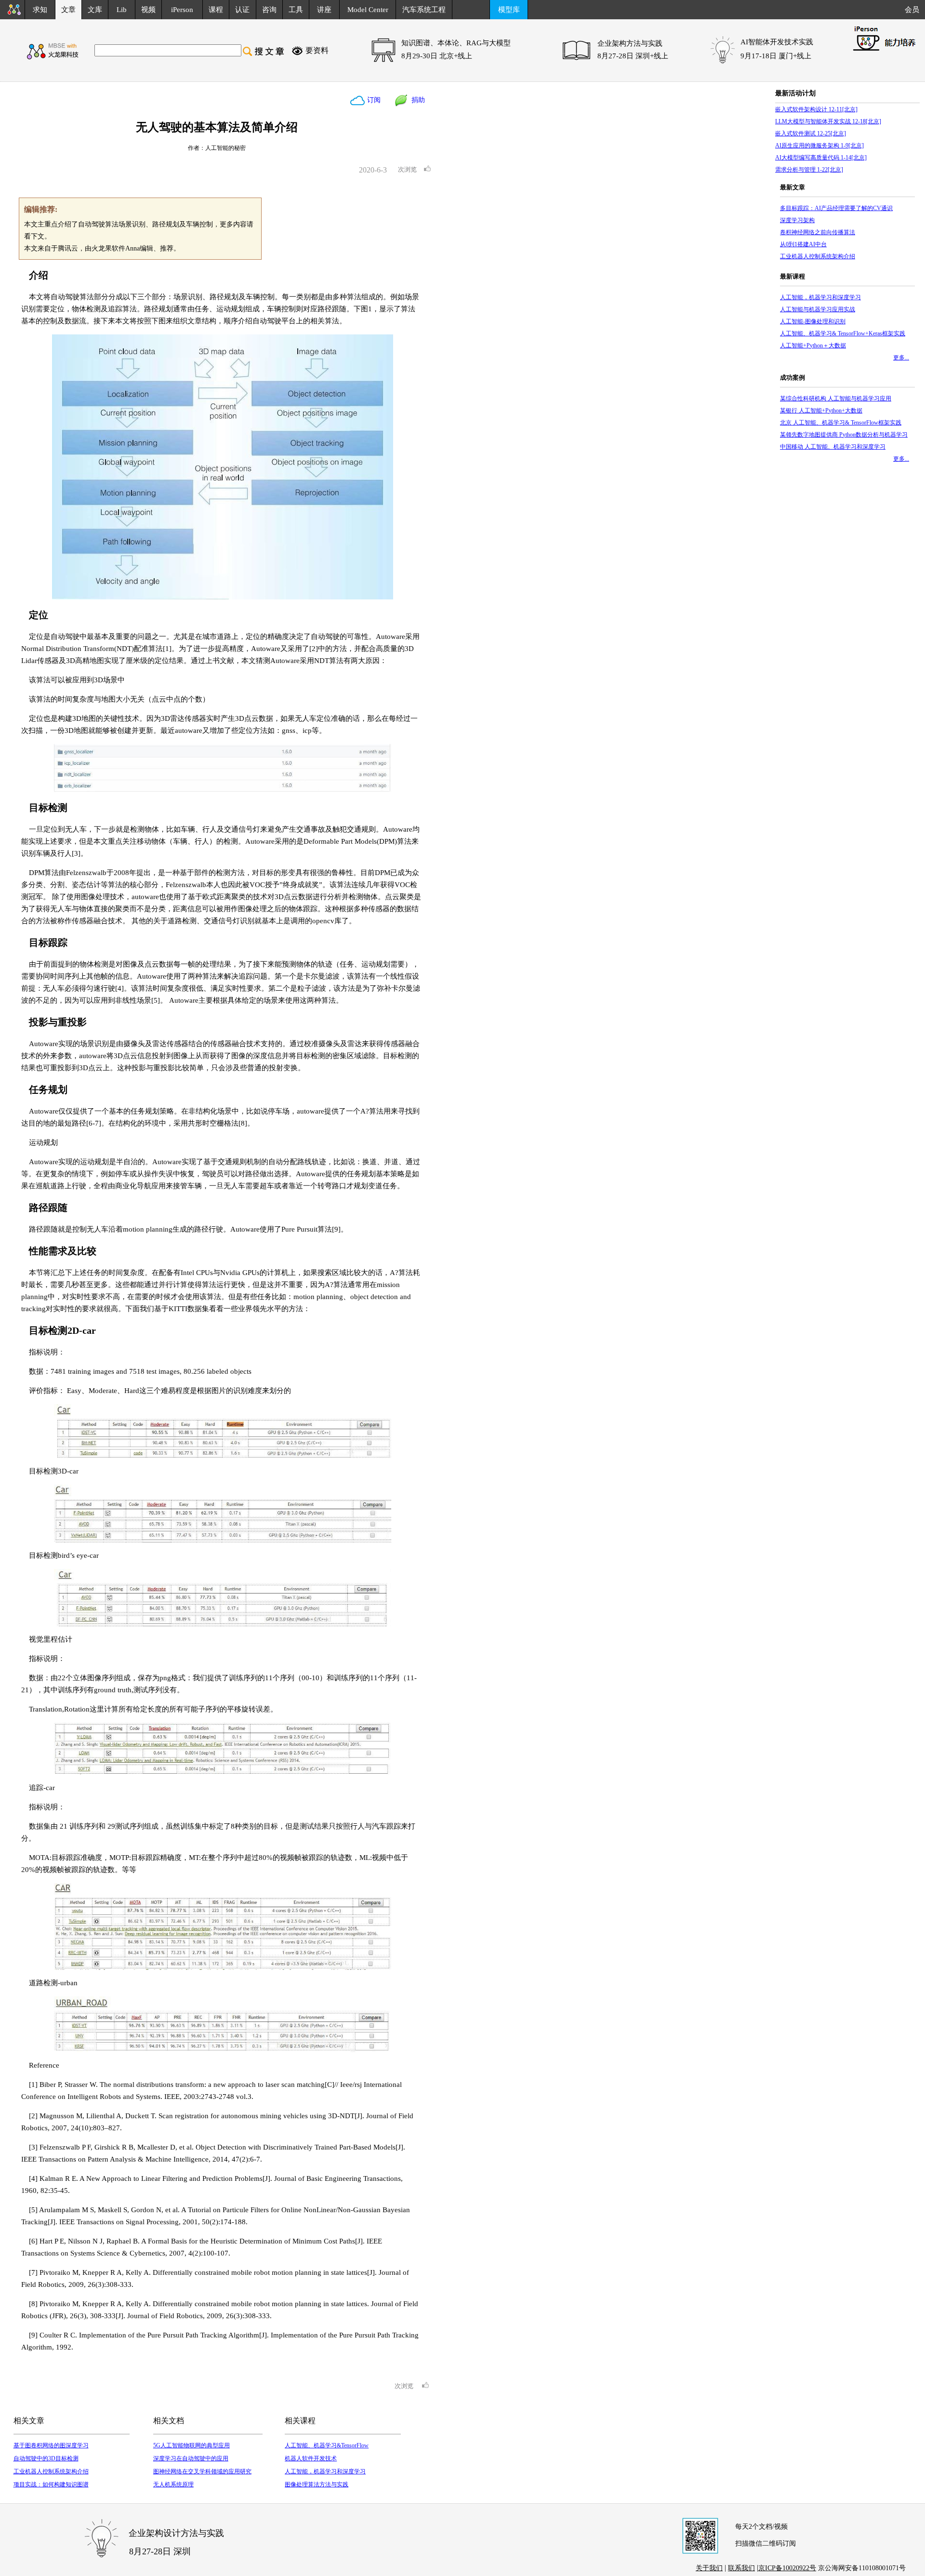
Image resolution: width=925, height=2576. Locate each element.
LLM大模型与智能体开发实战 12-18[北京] (828, 121)
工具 (296, 10)
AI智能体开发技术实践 (777, 42)
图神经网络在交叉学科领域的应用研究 (202, 2471)
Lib (122, 10)
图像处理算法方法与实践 (317, 2484)
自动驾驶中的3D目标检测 (46, 2458)
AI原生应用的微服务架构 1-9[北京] (819, 146)
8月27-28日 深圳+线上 (633, 56)
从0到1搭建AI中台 (803, 244)
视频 (148, 10)
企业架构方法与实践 (630, 43)
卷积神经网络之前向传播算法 (818, 232)
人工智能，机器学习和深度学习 (325, 2471)
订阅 (373, 100)
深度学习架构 (797, 220)
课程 (216, 10)
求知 (40, 10)
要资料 (317, 50)
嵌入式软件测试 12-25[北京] (811, 133)
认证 (242, 10)
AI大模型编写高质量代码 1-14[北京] (821, 158)
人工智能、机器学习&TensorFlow (327, 2445)
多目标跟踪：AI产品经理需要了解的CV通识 (836, 208)
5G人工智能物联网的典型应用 (192, 2445)
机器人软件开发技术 (311, 2458)
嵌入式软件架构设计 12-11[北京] (816, 109)
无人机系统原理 (173, 2484)
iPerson (182, 10)
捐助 (416, 100)
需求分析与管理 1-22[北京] (809, 170)
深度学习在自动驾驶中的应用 (191, 2458)
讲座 (324, 10)
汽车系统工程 (424, 10)
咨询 (269, 10)
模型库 (509, 10)
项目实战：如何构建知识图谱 (51, 2484)
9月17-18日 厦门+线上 (776, 56)
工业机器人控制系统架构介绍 (51, 2471)
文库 (95, 10)
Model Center (368, 10)
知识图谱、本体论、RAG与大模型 (456, 43)
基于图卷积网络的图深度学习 (51, 2445)
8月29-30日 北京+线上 (437, 56)
